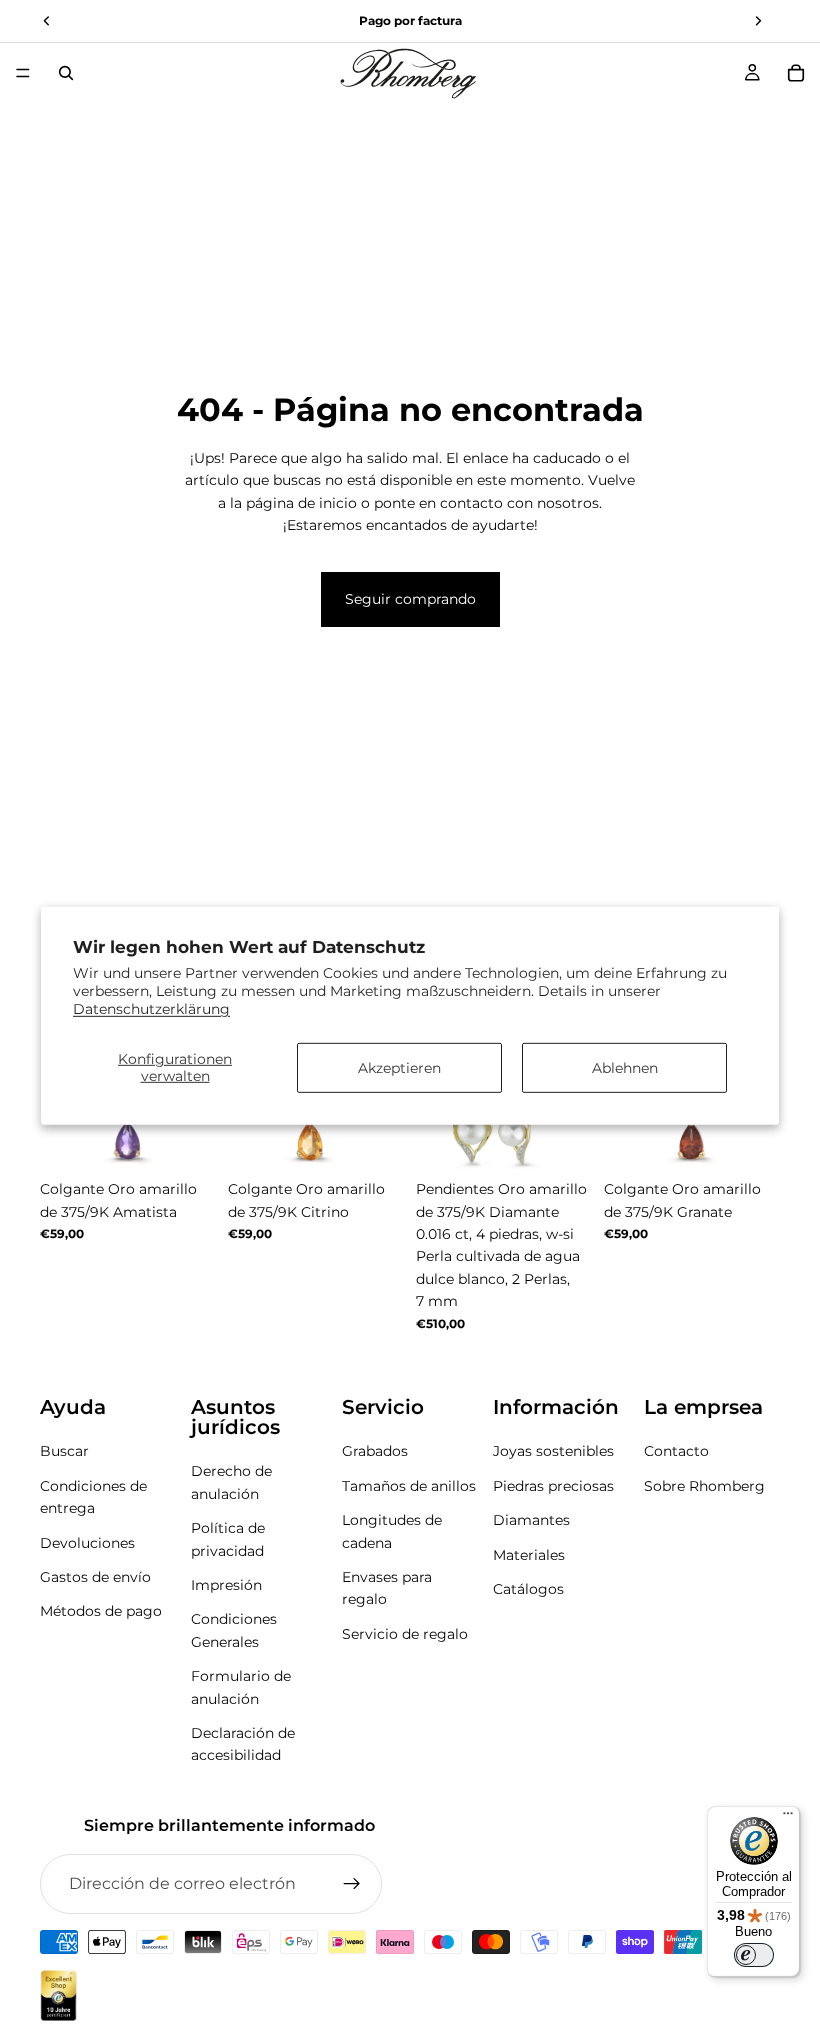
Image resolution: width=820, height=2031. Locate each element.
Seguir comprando (410, 599)
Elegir (202, 1139)
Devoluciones (87, 1542)
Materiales (529, 1554)
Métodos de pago (101, 1611)
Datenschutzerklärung (151, 1009)
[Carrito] (796, 73)
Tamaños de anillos (409, 1485)
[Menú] (23, 73)
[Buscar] (66, 73)
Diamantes (531, 1520)
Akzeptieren (399, 1067)
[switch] (754, 1955)
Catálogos (528, 1588)
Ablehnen (625, 1067)
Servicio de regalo (405, 1633)
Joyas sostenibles (553, 1451)
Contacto (676, 1451)
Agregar (578, 1139)
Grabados (375, 1451)
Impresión (226, 1584)
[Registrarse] (352, 1884)
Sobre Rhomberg (704, 1485)
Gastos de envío (95, 1576)
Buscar (64, 1451)
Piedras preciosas (553, 1485)
